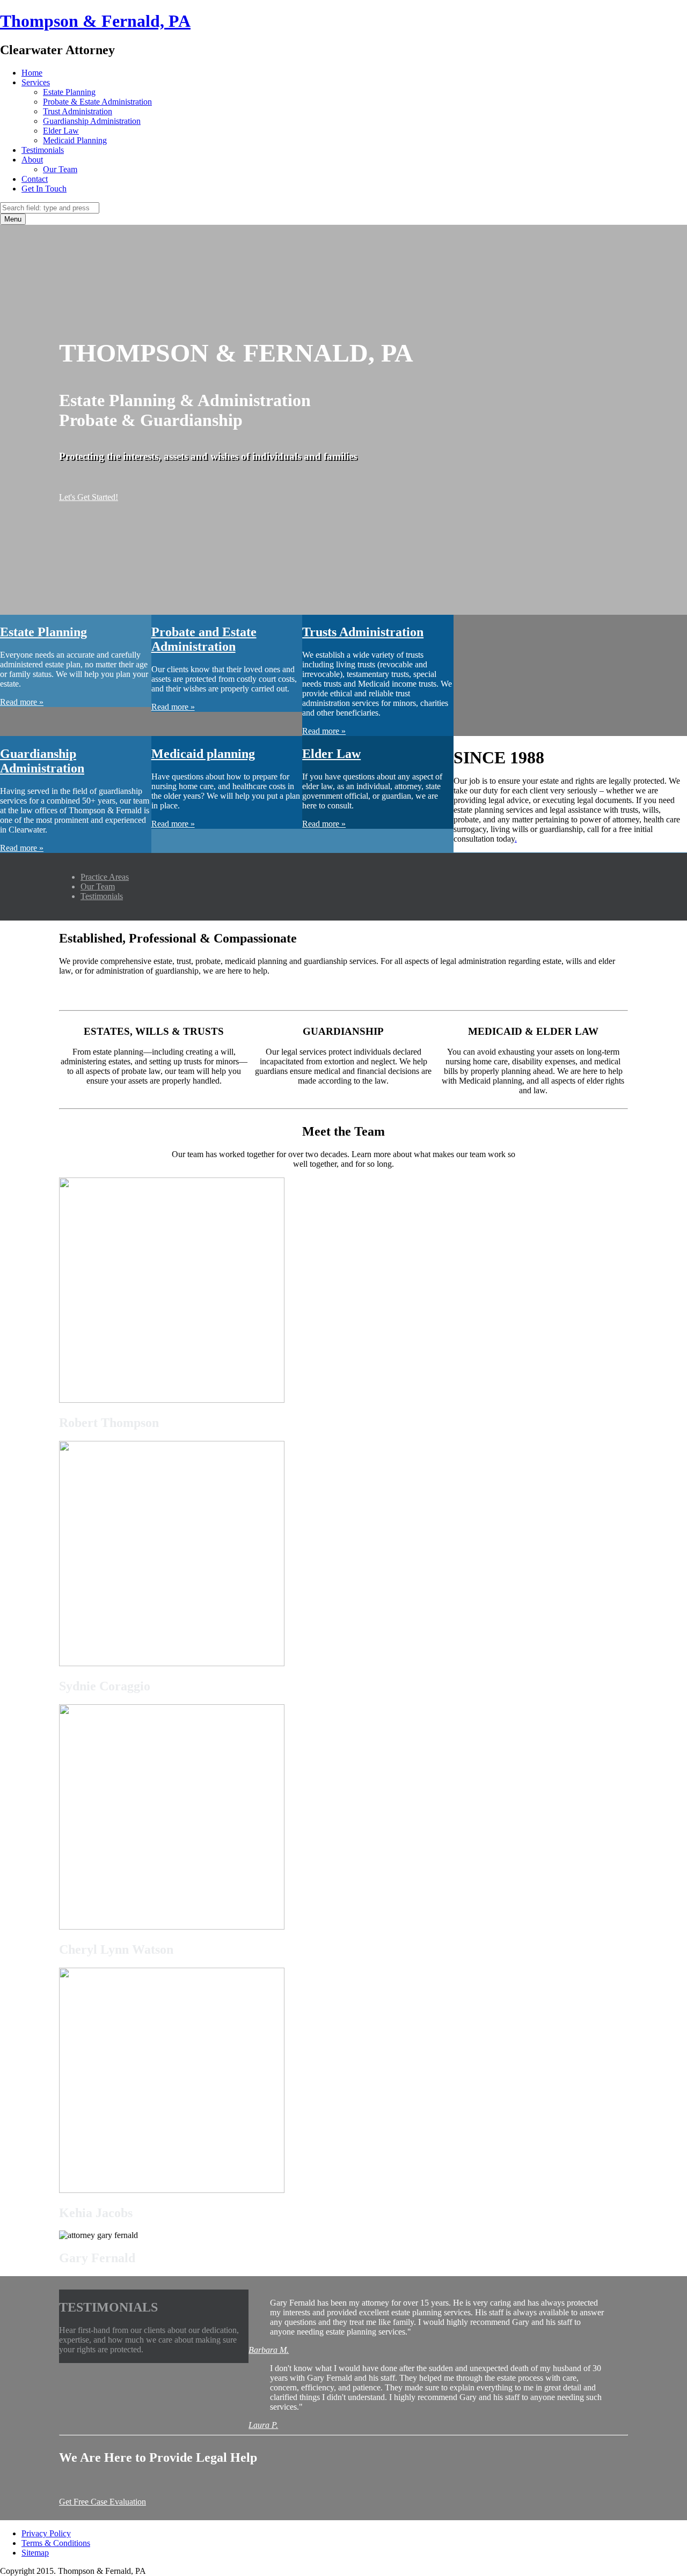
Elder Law (61, 131)
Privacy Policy (46, 2533)
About (32, 160)
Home (32, 73)
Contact (35, 179)
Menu (13, 219)
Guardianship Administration (92, 121)
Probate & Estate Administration (97, 102)
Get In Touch (44, 189)
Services (36, 82)
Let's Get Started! (89, 497)
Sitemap (35, 2553)
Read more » (22, 702)
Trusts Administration (363, 632)
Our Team (60, 169)
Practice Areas (105, 877)
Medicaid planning (203, 754)
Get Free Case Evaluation (103, 2502)
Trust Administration (78, 111)
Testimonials (43, 150)
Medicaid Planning (75, 140)
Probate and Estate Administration (204, 639)
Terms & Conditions (56, 2543)
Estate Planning (69, 92)
